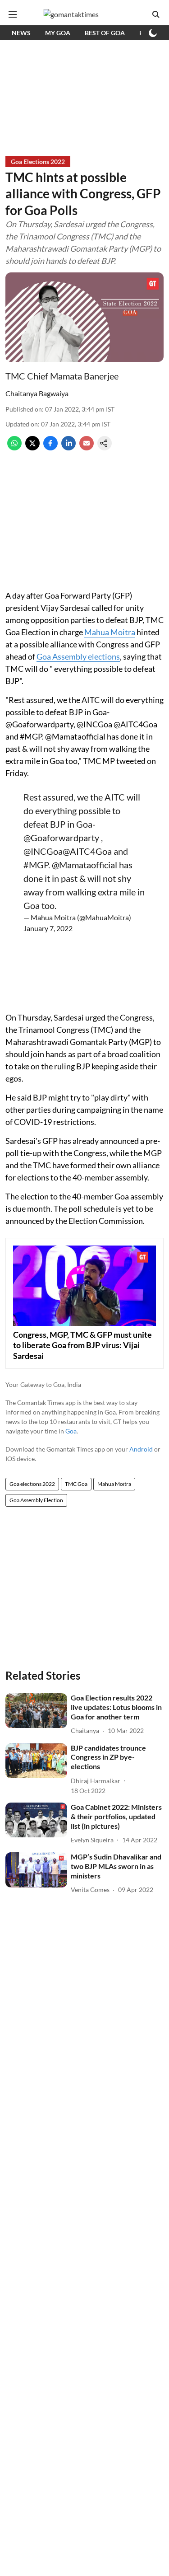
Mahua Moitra (110, 632)
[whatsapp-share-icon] (14, 447)
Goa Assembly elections (78, 656)
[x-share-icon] (32, 447)
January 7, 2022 (48, 928)
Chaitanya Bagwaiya (37, 393)
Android (141, 1449)
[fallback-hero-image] (36, 1711)
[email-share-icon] (87, 447)
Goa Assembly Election (36, 1500)
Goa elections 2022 (32, 1484)
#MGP (36, 865)
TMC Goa (76, 1484)
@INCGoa (43, 851)
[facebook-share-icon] (50, 447)
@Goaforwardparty (61, 838)
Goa (71, 1431)
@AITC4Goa (87, 851)
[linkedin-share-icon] (69, 447)
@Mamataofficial (84, 865)
